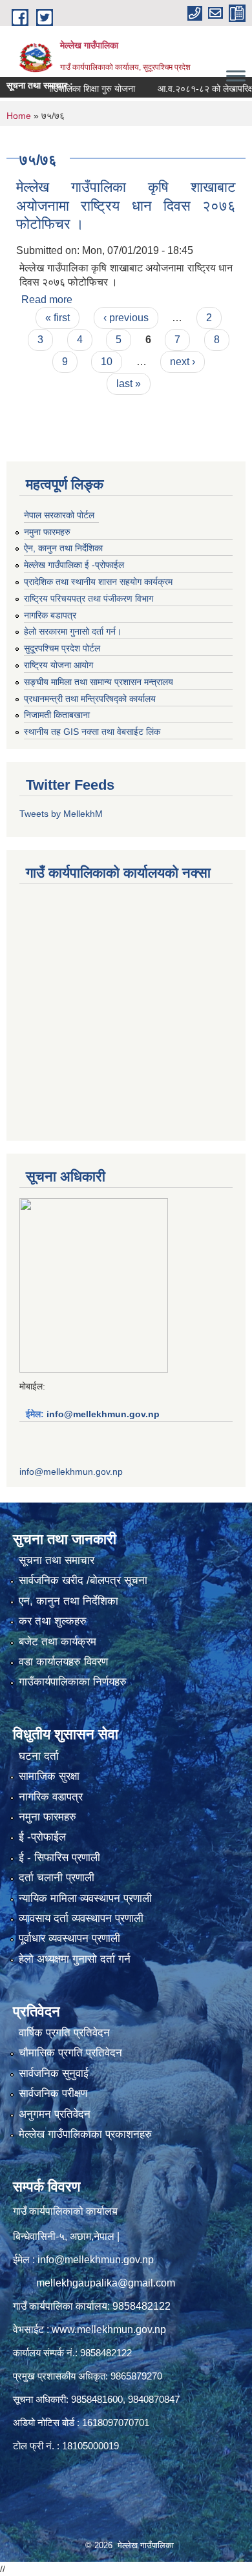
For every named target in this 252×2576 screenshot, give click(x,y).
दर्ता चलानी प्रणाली (57, 1878)
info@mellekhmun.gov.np (103, 1414)
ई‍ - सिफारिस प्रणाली (59, 1858)
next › (183, 362)
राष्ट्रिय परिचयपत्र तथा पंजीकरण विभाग (89, 598)
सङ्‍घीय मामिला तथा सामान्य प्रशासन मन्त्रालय (99, 682)
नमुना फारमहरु (47, 532)
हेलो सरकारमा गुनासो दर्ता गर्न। (73, 631)
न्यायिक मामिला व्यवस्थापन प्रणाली (85, 1898)
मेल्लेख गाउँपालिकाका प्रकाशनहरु (85, 2134)
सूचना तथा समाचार (57, 1560)
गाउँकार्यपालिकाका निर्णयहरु (73, 1682)
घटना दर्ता (39, 1756)
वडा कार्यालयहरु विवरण (63, 1662)
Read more (47, 300)
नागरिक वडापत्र (51, 1797)
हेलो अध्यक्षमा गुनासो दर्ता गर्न (75, 1959)
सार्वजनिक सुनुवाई (54, 2074)
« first (58, 318)
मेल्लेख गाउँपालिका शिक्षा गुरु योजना (60, 89)
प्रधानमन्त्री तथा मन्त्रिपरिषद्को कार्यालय (90, 699)
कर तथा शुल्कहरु (53, 1621)
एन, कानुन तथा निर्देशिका (68, 1601)
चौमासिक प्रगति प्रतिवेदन (70, 2053)
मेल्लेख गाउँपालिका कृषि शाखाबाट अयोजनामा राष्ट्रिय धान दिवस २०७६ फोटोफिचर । (126, 206)
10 (107, 362)
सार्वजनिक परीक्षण (53, 2094)
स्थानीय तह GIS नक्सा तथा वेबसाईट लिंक (92, 732)
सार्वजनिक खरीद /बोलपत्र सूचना (83, 1580)
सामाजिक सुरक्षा (49, 1776)
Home (19, 116)
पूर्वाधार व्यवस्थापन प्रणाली (69, 1938)
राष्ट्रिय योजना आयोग (58, 665)
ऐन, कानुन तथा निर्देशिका (63, 548)
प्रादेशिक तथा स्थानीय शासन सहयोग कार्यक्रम (98, 582)
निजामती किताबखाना (57, 715)
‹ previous (126, 318)
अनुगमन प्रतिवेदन (55, 2114)
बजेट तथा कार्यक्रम (58, 1642)
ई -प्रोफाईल (42, 1837)
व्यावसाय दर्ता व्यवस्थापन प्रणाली (81, 1918)
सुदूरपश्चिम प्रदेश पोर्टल (62, 648)
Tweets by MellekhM (61, 814)
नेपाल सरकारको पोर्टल (59, 515)
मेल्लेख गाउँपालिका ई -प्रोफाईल (74, 565)
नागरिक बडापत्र (50, 615)
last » (129, 384)
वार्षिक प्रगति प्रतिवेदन (64, 2033)
